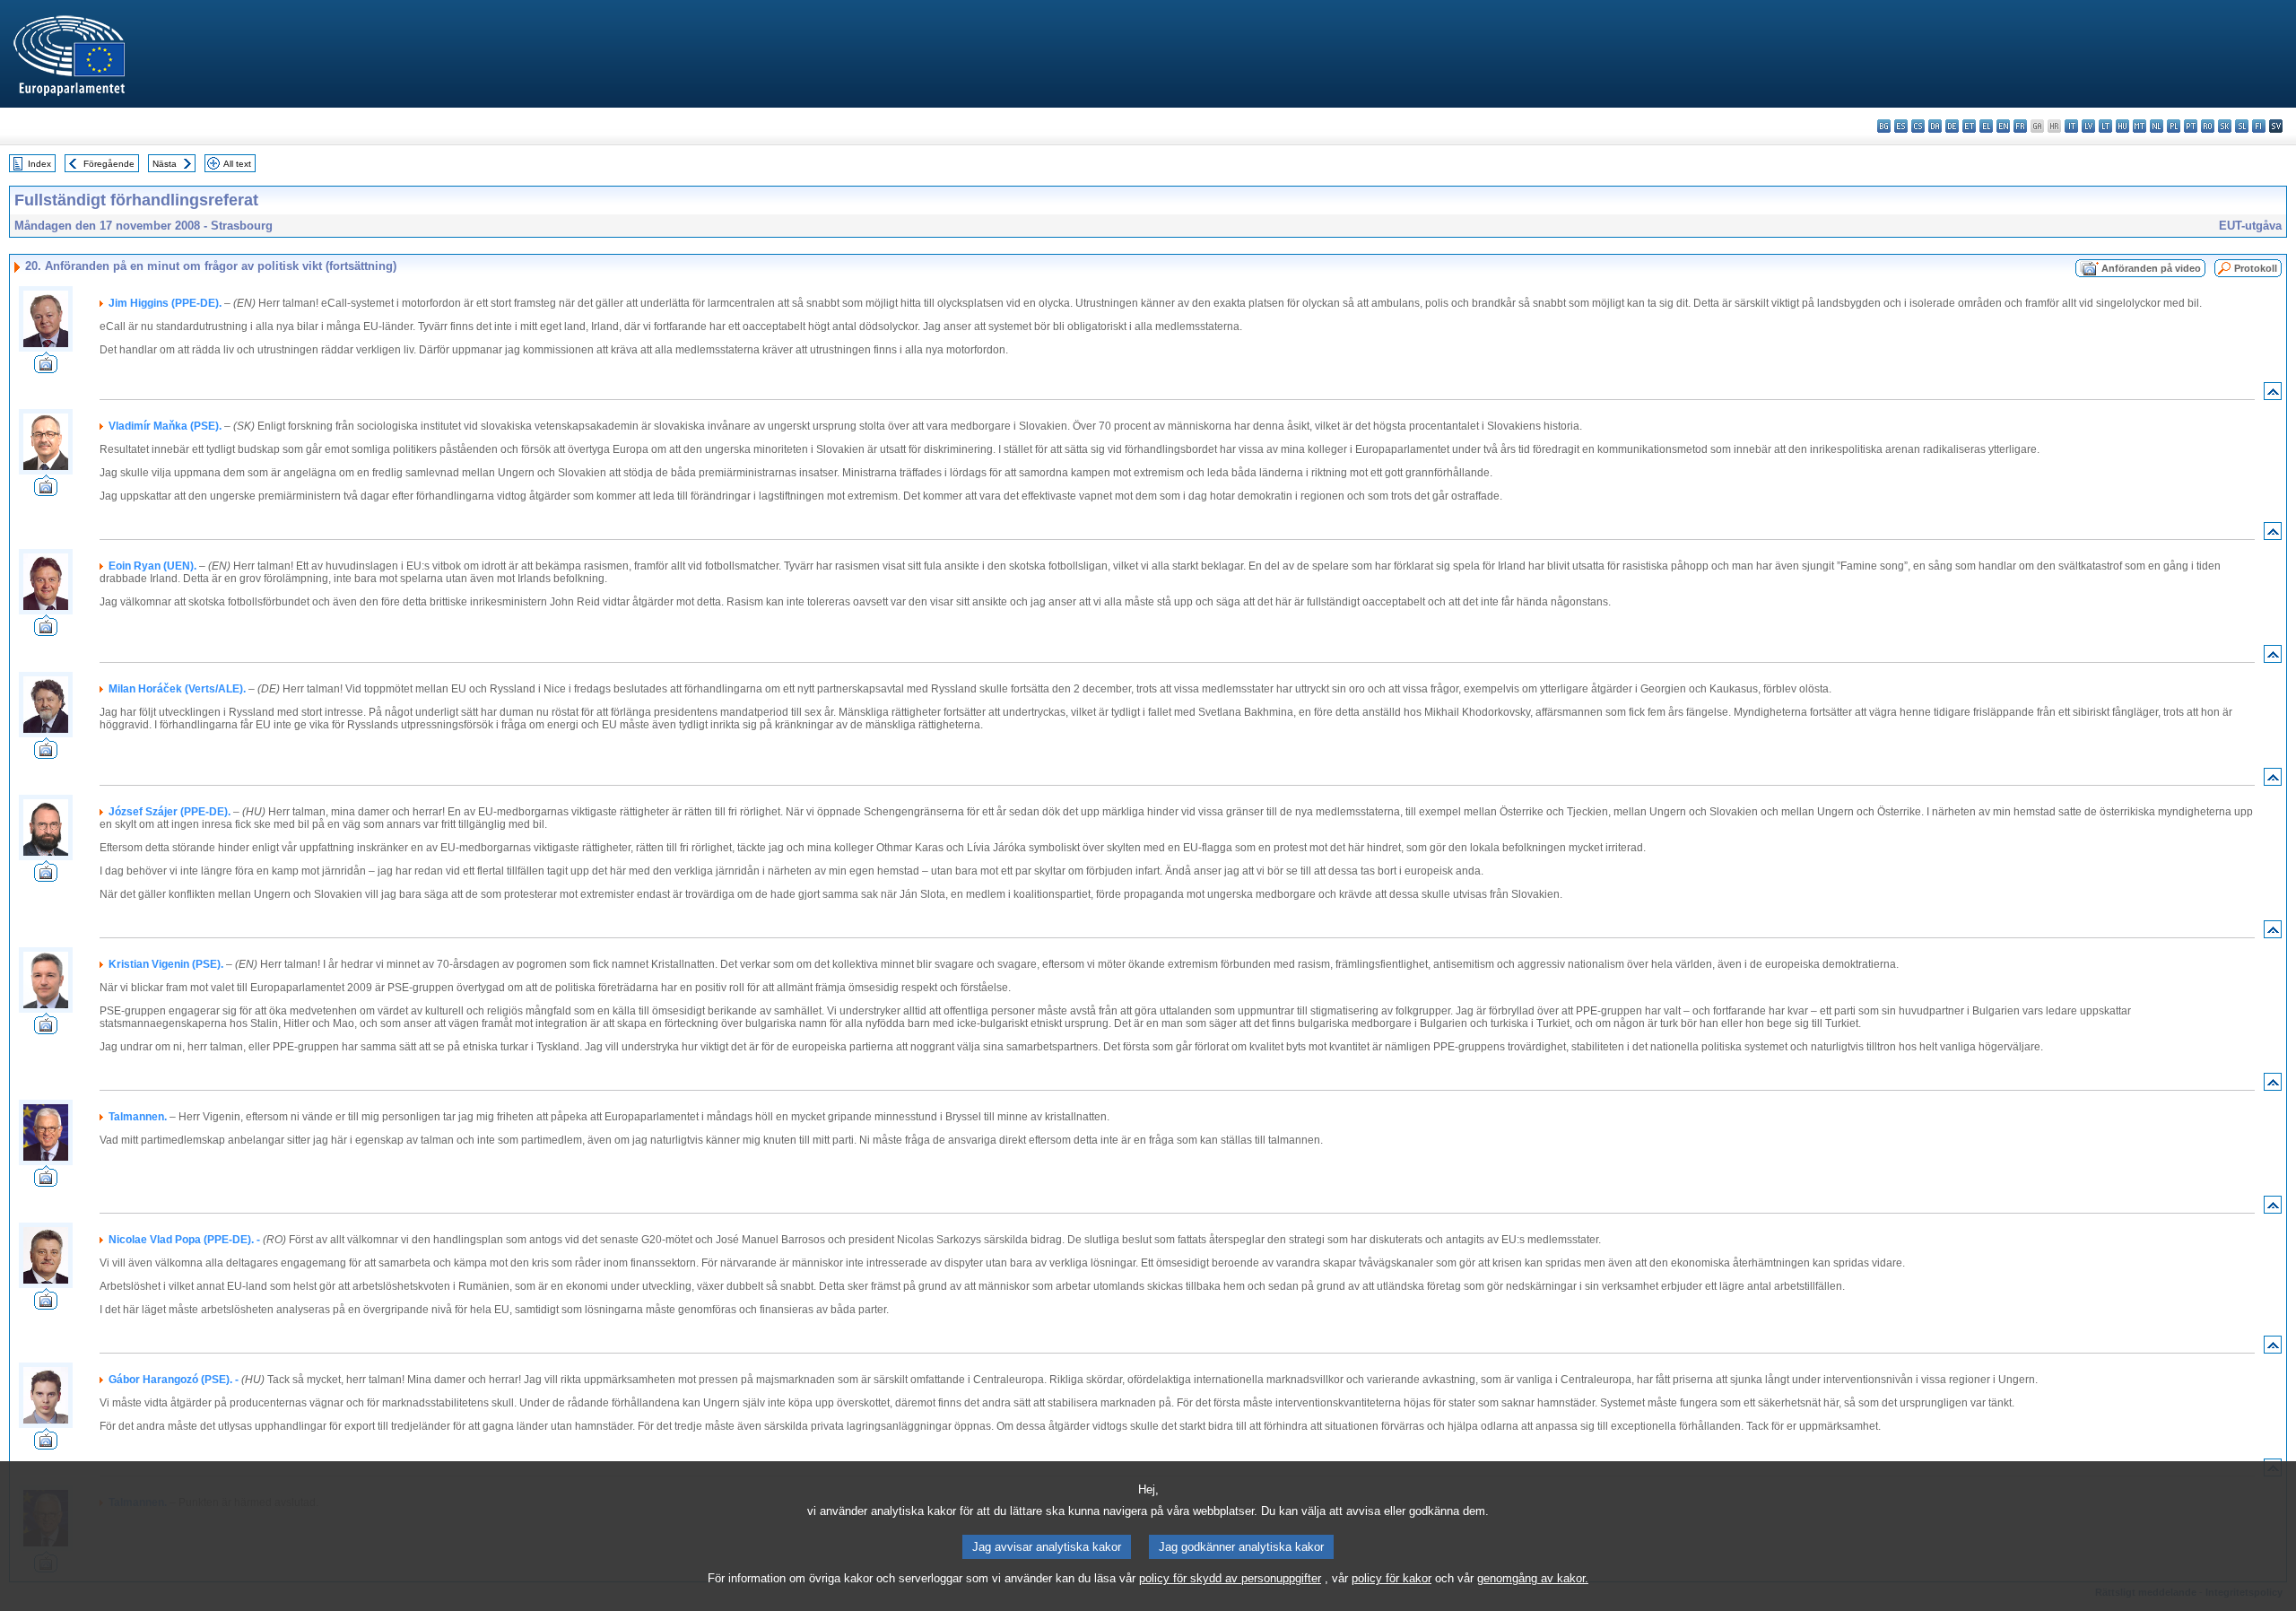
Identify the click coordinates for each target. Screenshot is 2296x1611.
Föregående (109, 164)
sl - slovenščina (2242, 126)
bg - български (1884, 126)
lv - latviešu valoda (2088, 126)
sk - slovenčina (2225, 126)
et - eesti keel (1969, 126)
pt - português (2191, 126)
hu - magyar (2122, 126)
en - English (2003, 126)
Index (39, 164)
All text (237, 164)
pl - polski (2174, 126)
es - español (1901, 126)
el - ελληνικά (1986, 126)
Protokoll (2256, 268)
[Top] (2273, 395)
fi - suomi (2259, 126)
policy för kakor (1392, 1578)
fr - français (2020, 126)
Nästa (165, 164)
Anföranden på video (2151, 268)
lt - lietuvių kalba (2105, 126)
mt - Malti (2139, 126)
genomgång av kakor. (1533, 1578)
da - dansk (1935, 126)
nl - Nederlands (2157, 126)
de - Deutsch (1952, 126)
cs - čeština (1918, 126)
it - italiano (2071, 126)
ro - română (2208, 126)
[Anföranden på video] (46, 368)
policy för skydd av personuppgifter (1230, 1578)
